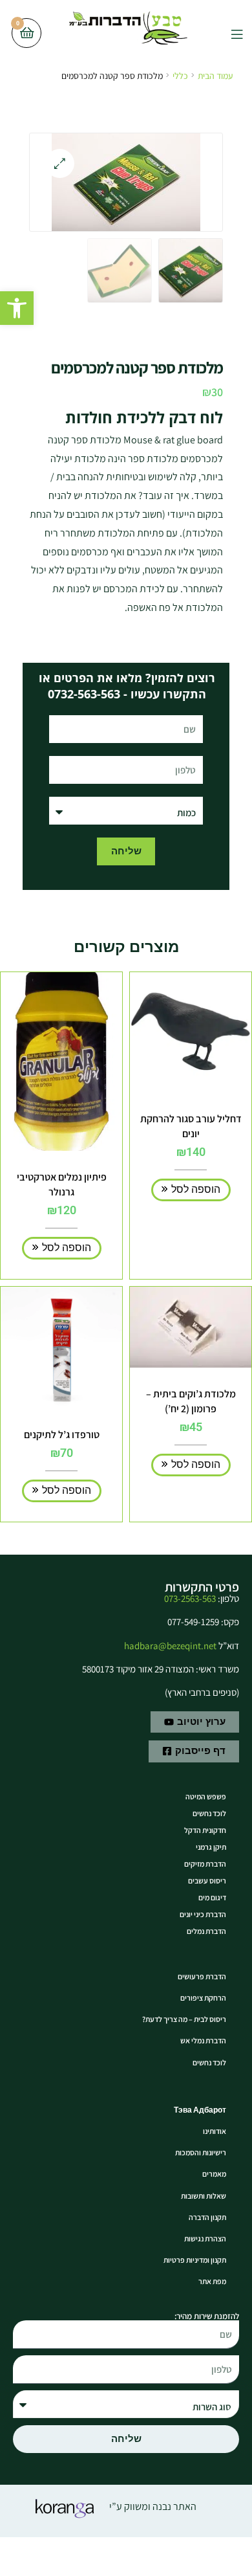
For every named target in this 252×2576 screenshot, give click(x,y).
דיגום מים (212, 1897)
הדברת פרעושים (202, 1976)
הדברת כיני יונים (203, 1914)
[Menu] (227, 33)
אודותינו (215, 2131)
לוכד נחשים (209, 1813)
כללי (180, 76)
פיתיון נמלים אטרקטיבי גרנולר (62, 1184)
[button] (17, 308)
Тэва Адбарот (200, 2110)
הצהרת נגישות (205, 2238)
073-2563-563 (190, 1598)
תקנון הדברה (207, 2217)
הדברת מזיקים (205, 1864)
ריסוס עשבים (207, 1881)
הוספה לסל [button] (196, 1189)
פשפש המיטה (206, 1796)
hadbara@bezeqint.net (170, 1646)
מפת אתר (212, 2281)
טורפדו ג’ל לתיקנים (62, 1435)
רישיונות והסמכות (201, 2152)
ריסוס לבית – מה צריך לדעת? (184, 2019)
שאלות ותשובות (204, 2196)
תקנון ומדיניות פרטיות (195, 2260)
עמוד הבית (215, 76)
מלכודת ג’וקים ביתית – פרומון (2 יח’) (191, 1401)
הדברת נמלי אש (203, 2040)
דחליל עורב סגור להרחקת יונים (191, 1126)
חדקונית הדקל (205, 1830)
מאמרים (214, 2174)
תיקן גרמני (211, 1847)
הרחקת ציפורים (203, 1998)
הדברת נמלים (206, 1931)
